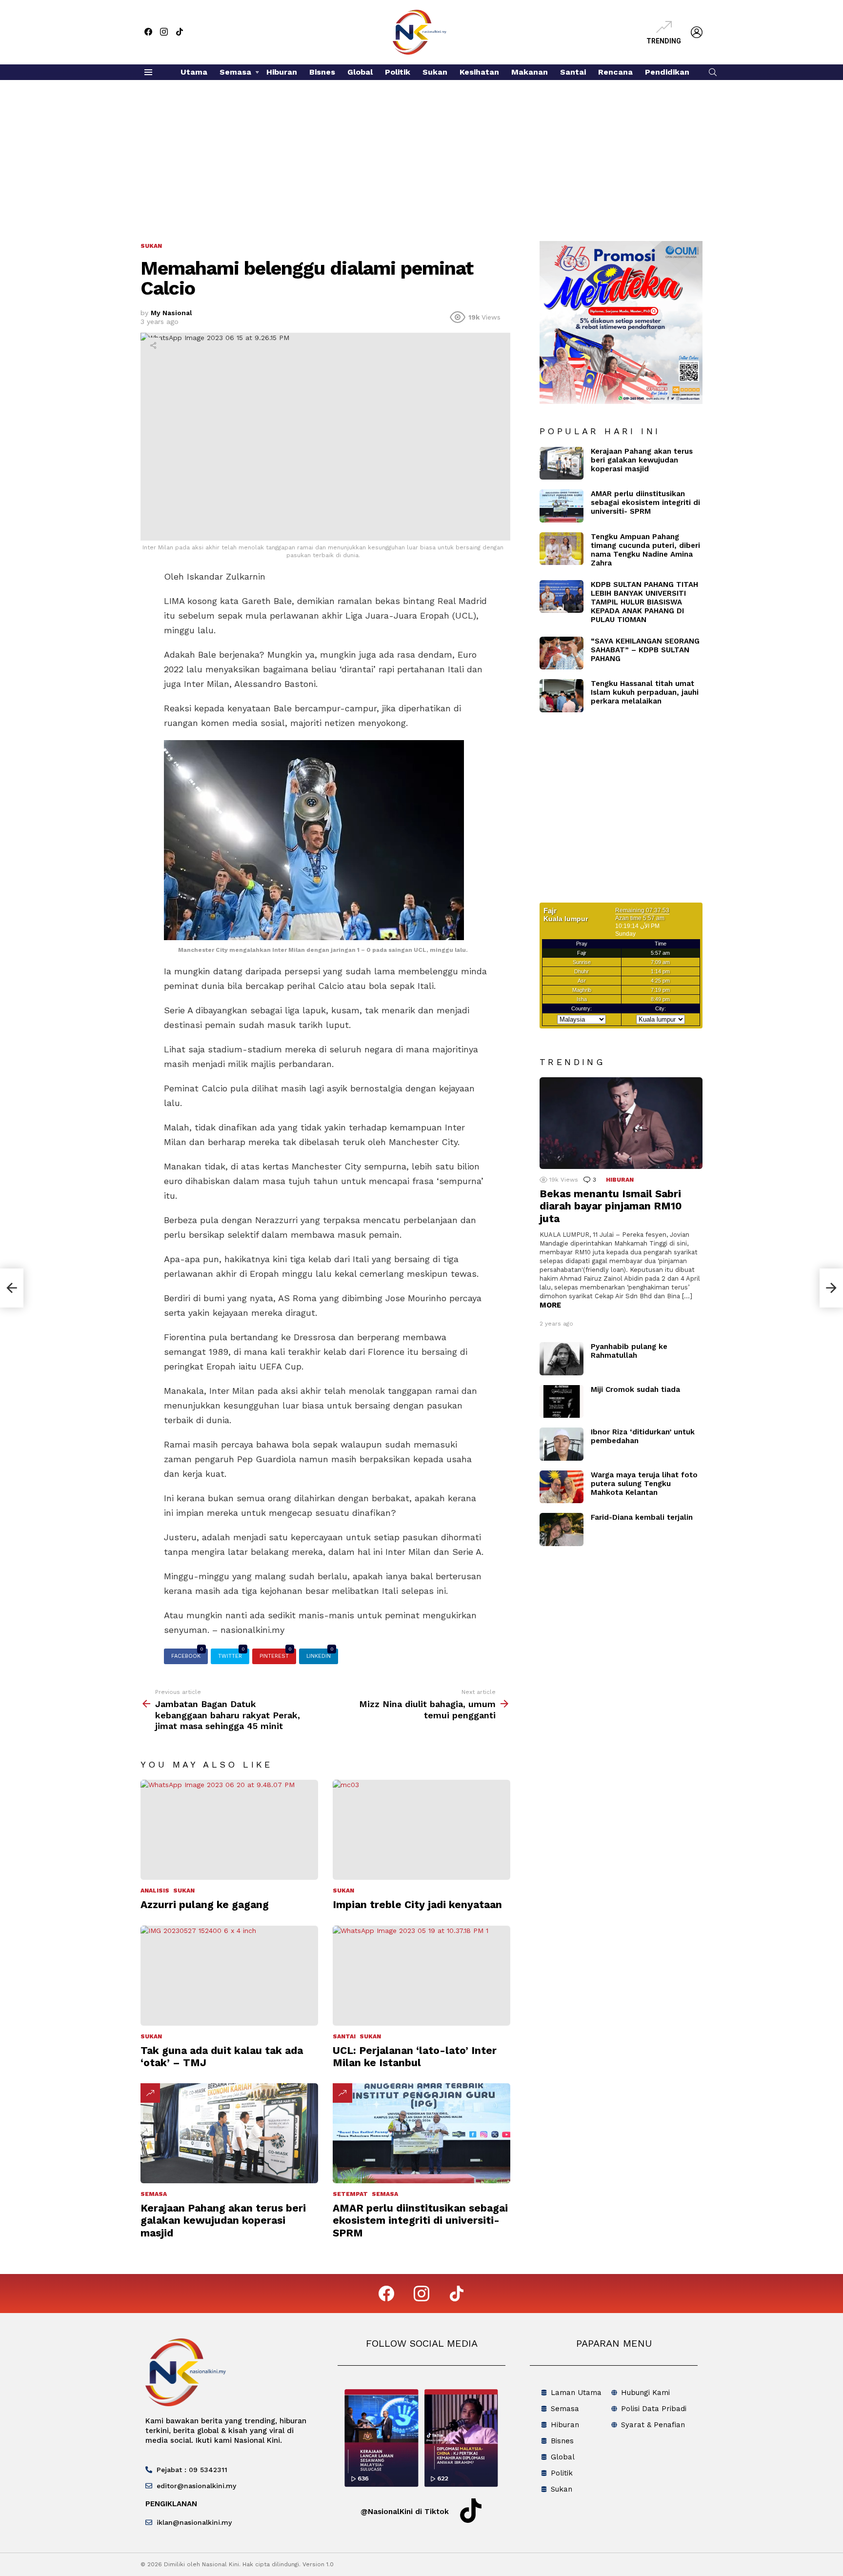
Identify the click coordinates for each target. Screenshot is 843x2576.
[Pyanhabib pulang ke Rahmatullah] (562, 1359)
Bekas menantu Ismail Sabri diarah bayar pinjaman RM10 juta (611, 1206)
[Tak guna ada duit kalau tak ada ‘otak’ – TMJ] (229, 1976)
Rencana (615, 72)
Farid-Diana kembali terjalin (642, 1517)
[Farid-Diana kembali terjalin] (562, 1529)
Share (153, 345)
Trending (664, 41)
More (550, 1305)
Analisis (155, 1891)
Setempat (350, 2194)
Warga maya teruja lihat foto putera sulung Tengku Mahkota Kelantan (644, 1484)
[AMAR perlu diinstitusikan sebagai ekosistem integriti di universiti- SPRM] (421, 2133)
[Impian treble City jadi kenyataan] (421, 1830)
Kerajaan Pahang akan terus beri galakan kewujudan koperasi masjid (223, 2220)
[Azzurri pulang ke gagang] (229, 1830)
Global (360, 72)
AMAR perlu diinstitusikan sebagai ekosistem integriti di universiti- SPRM (420, 2220)
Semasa (235, 72)
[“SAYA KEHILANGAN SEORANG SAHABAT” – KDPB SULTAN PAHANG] (562, 653)
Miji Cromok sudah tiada (635, 1389)
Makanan (530, 72)
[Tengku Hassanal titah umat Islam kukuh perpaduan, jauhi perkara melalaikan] (562, 696)
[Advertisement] (421, 153)
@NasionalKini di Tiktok (405, 2512)
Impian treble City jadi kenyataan (417, 1904)
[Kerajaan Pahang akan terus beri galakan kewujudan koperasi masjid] (229, 2133)
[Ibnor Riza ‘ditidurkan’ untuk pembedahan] (562, 1444)
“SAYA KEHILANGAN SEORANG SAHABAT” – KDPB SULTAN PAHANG (645, 650)
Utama (194, 72)
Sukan (435, 72)
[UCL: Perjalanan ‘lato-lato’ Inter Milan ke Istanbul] (421, 1976)
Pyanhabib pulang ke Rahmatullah (629, 1351)
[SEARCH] (713, 72)
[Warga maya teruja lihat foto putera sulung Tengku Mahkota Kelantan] (562, 1487)
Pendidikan (667, 72)
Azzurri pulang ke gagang (205, 1904)
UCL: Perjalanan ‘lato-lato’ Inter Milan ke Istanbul (415, 2056)
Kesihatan (479, 72)
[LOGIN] (697, 32)
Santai (573, 72)
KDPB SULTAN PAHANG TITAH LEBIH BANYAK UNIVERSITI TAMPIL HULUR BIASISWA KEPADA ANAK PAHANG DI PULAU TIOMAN (644, 602)
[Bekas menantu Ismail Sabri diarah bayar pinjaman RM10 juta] (621, 1123)
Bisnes (322, 72)
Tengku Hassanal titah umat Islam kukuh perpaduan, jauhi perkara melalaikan (645, 692)
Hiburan (282, 72)
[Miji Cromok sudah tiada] (562, 1402)
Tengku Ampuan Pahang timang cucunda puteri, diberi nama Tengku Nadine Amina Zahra (645, 550)
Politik (398, 72)
